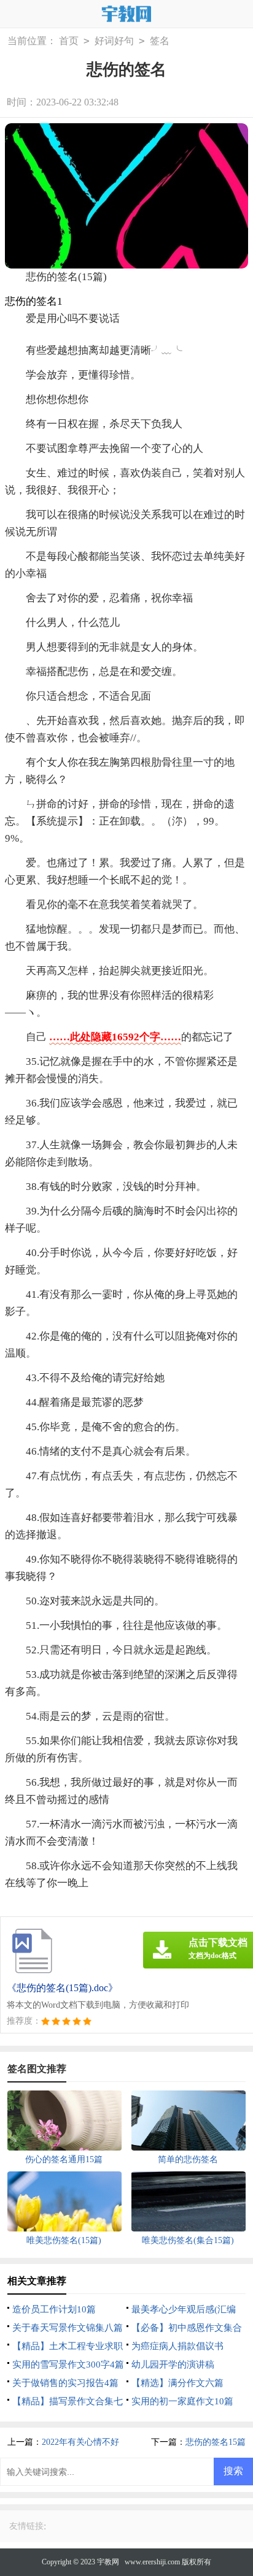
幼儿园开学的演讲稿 (173, 2365)
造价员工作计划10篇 (54, 2309)
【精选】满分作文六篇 (177, 2383)
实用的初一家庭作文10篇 (182, 2401)
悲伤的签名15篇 (216, 2442)
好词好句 (114, 41)
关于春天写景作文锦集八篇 (68, 2328)
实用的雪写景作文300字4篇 (68, 2365)
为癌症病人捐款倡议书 (177, 2346)
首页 (69, 41)
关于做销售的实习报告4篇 (65, 2383)
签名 (160, 41)
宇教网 (108, 2562)
